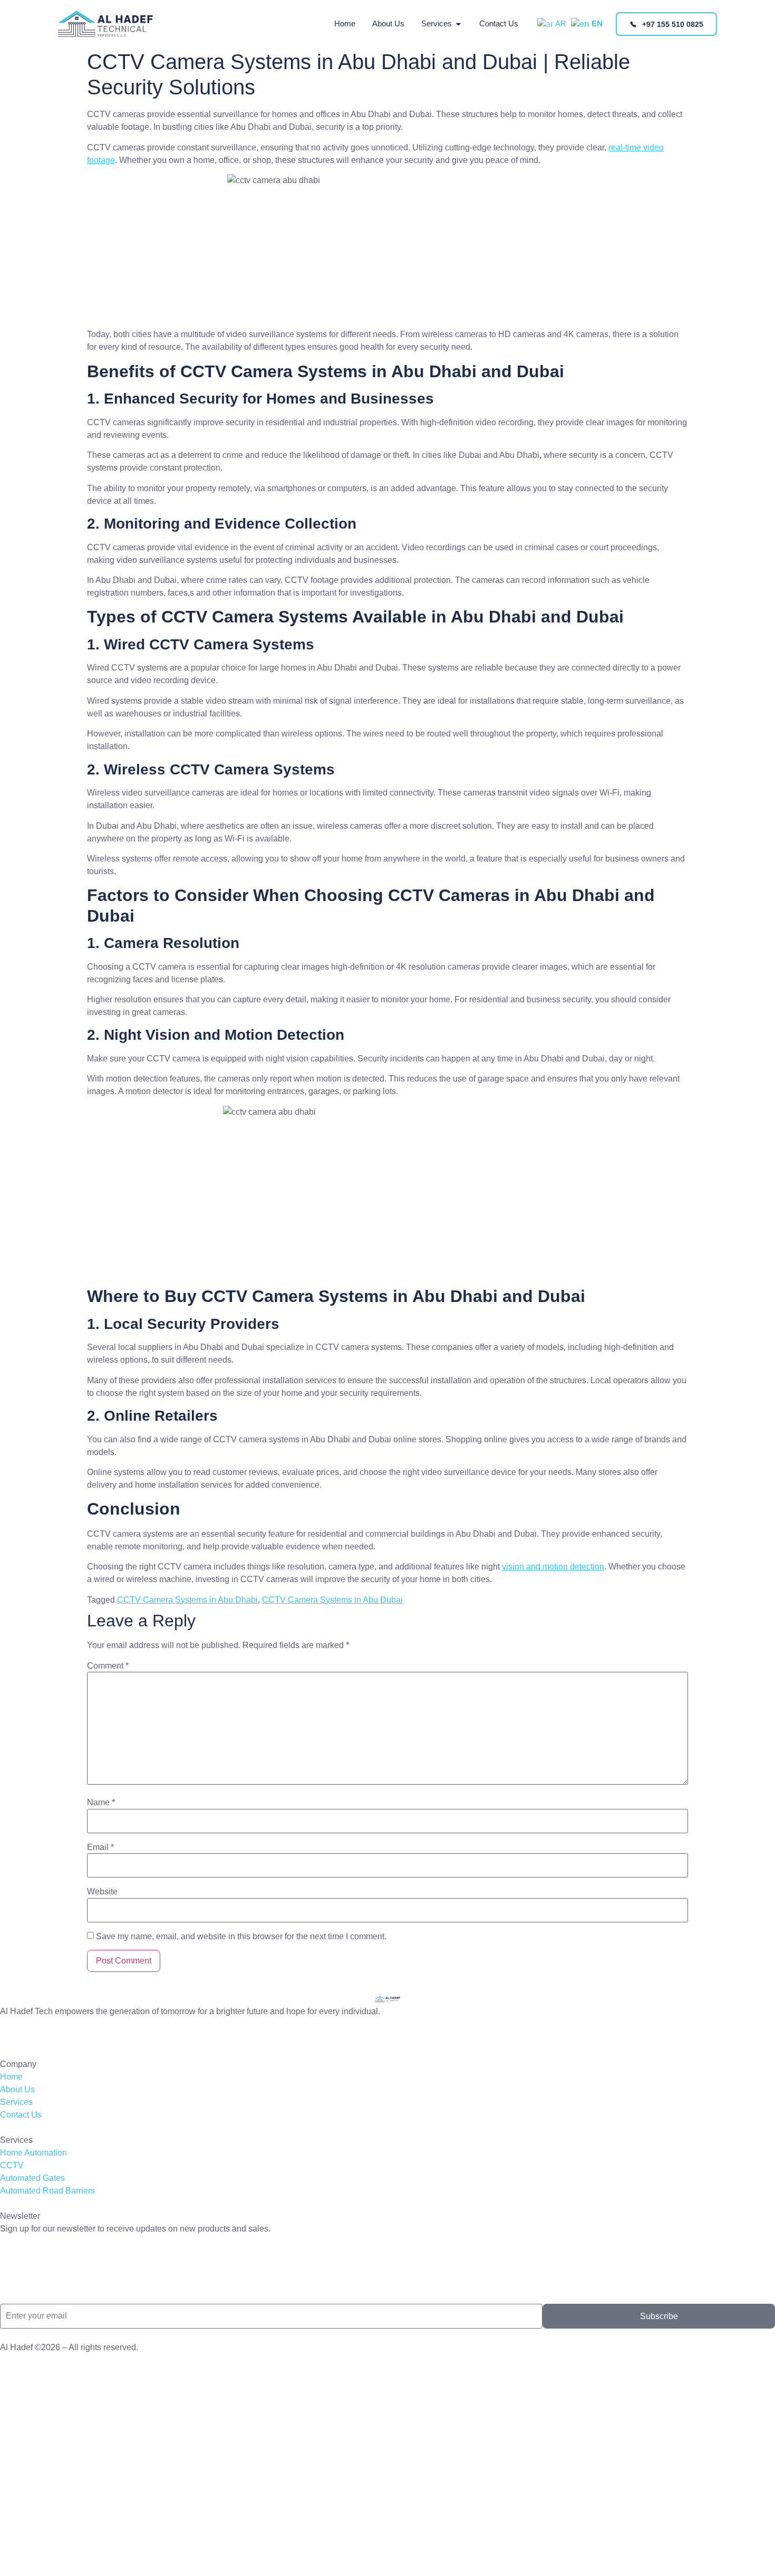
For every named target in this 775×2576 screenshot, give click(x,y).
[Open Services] (458, 24)
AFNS (12, 2290)
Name (101, 1803)
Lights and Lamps (33, 2269)
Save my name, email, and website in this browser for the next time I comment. (241, 1937)
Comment (108, 1666)
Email (100, 1847)
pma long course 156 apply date (61, 2031)
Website (102, 1892)
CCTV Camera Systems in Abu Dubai (332, 1600)
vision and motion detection (553, 1567)
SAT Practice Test (33, 2249)
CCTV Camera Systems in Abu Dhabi (187, 1600)
